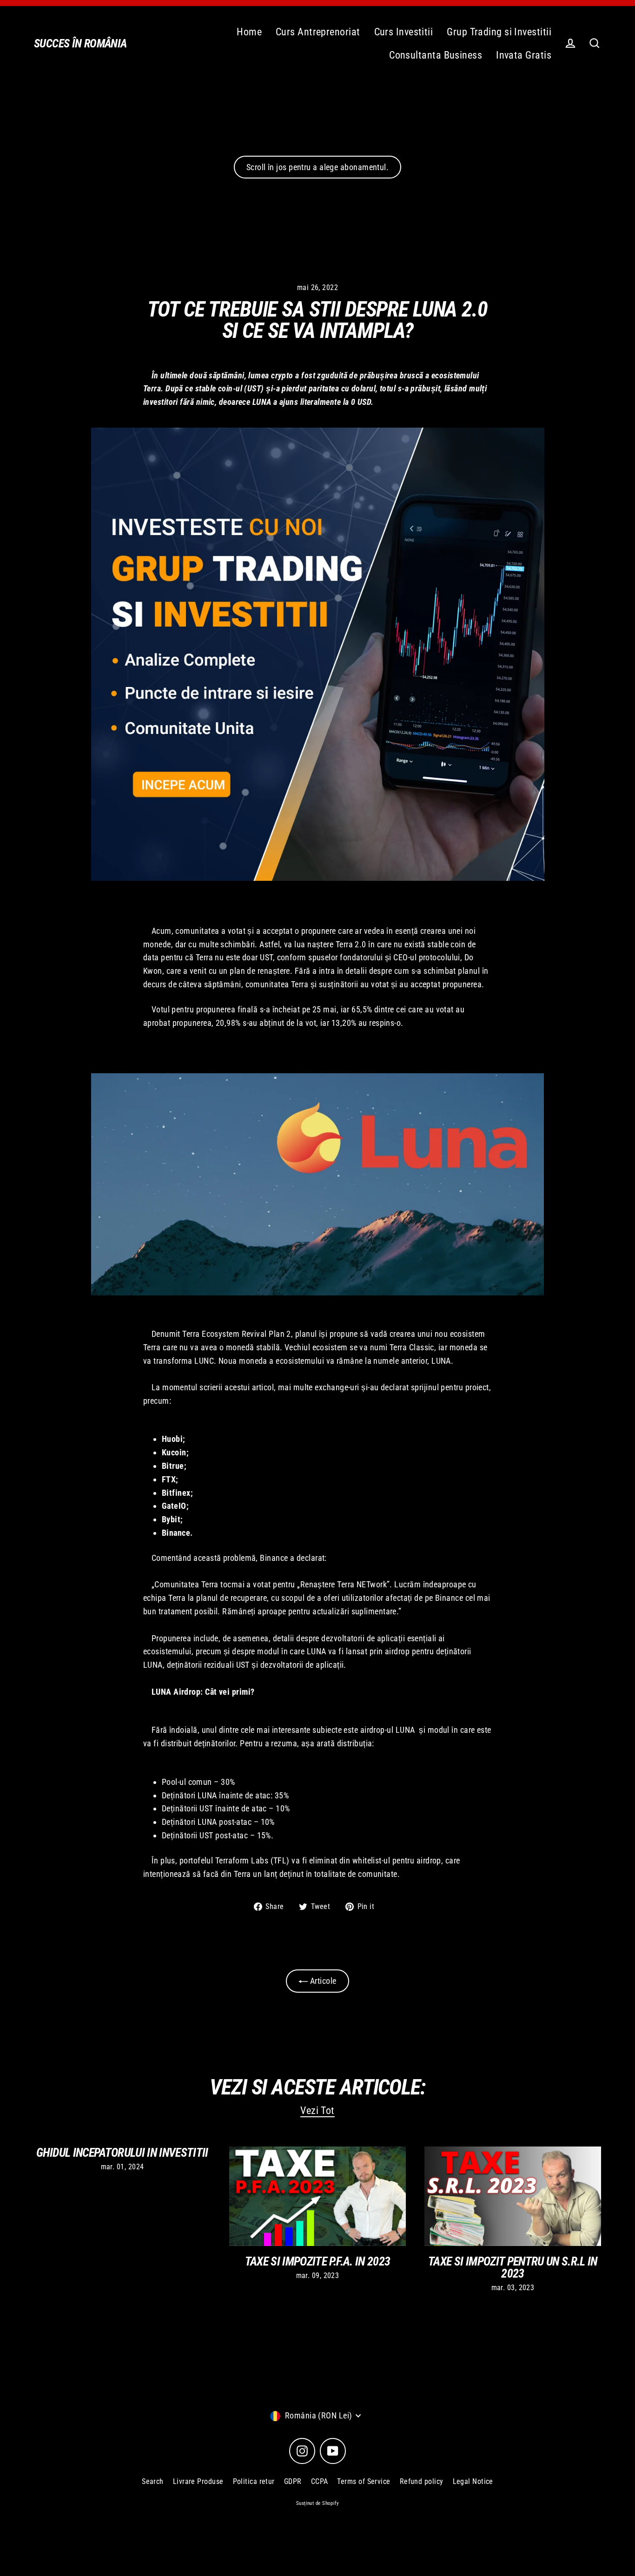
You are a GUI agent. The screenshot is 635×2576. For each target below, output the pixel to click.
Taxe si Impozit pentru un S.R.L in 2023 (513, 2267)
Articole (322, 1981)
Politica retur (254, 2481)
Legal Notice (473, 2481)
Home (249, 32)
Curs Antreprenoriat (318, 32)
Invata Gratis (524, 55)
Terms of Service (364, 2481)
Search (153, 2481)
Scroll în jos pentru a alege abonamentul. (317, 167)
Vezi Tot (317, 2110)
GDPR (293, 2481)
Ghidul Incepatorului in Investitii (122, 2153)
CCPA (320, 2481)
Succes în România (80, 43)
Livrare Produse (198, 2481)
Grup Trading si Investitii (499, 32)
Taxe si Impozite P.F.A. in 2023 (318, 2261)
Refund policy (422, 2481)
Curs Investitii (404, 32)
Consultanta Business (436, 55)
